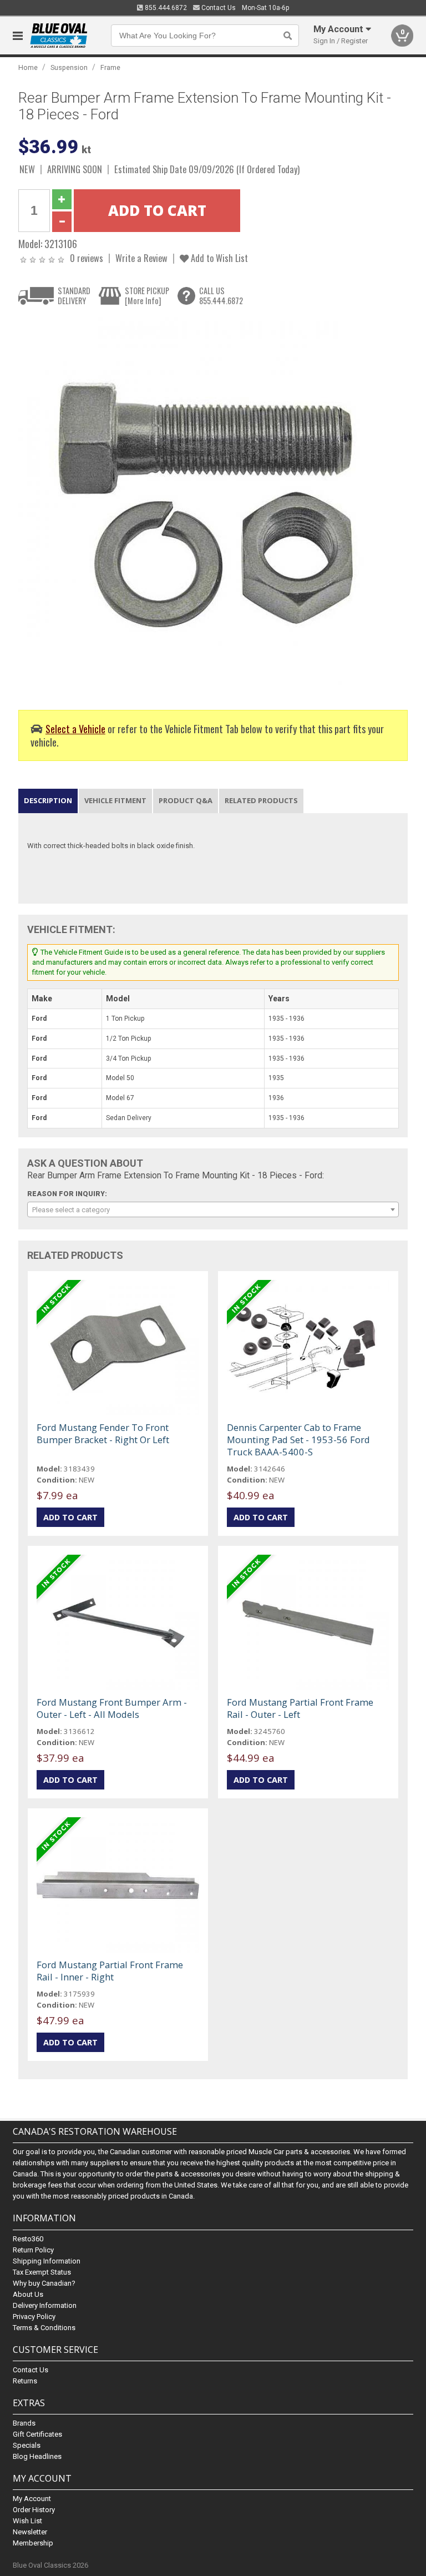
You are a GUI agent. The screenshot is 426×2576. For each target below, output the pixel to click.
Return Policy (33, 2250)
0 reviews (87, 258)
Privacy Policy (34, 2317)
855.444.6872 (165, 8)
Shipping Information (47, 2261)
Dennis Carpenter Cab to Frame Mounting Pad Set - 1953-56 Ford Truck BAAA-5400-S (298, 1440)
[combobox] (213, 1209)
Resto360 (28, 2239)
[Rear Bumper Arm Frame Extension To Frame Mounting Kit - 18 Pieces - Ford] (207, 505)
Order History (34, 2510)
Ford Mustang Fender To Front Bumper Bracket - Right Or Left (103, 1433)
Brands (24, 2423)
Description (48, 800)
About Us (28, 2294)
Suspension (69, 67)
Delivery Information (45, 2305)
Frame (110, 67)
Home (28, 67)
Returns (25, 2381)
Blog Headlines (37, 2456)
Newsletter (30, 2532)
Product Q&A (186, 800)
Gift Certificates (37, 2434)
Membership (33, 2543)
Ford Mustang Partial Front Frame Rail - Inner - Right (110, 1971)
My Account (32, 2499)
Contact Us (218, 8)
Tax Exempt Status (42, 2272)
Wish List (27, 2521)
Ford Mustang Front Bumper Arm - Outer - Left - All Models (112, 1708)
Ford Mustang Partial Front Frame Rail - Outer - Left (300, 1708)
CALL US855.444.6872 (221, 296)
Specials (27, 2445)
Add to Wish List (218, 258)
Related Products (261, 800)
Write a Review (141, 258)
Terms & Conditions (44, 2328)
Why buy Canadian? (44, 2283)
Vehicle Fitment (115, 800)
